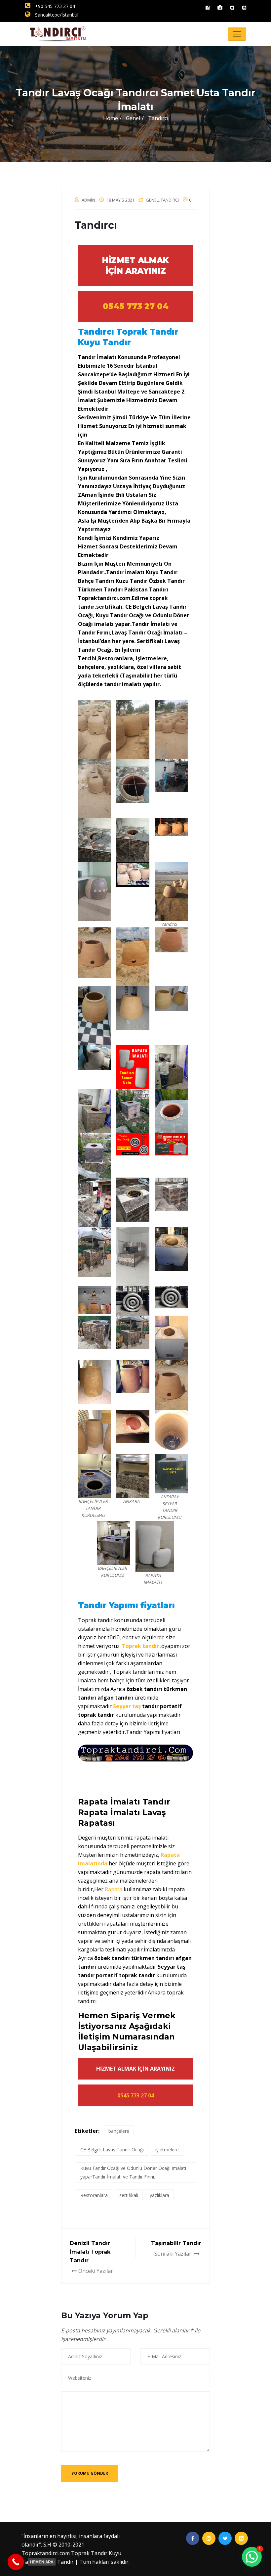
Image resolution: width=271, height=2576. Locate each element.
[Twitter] (232, 7)
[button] (252, 2557)
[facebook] (208, 7)
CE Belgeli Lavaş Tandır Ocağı (112, 2150)
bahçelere (119, 2131)
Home (111, 118)
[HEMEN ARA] (16, 2562)
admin (88, 200)
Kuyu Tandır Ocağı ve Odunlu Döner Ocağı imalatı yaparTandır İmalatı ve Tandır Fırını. (133, 2172)
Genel (152, 200)
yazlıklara (159, 2195)
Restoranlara (94, 2195)
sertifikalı (129, 2195)
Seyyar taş (127, 1706)
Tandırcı (170, 200)
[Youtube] (244, 7)
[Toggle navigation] (237, 34)
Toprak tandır (140, 1646)
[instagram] (220, 7)
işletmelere (167, 2150)
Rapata (114, 1889)
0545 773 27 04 (136, 306)
